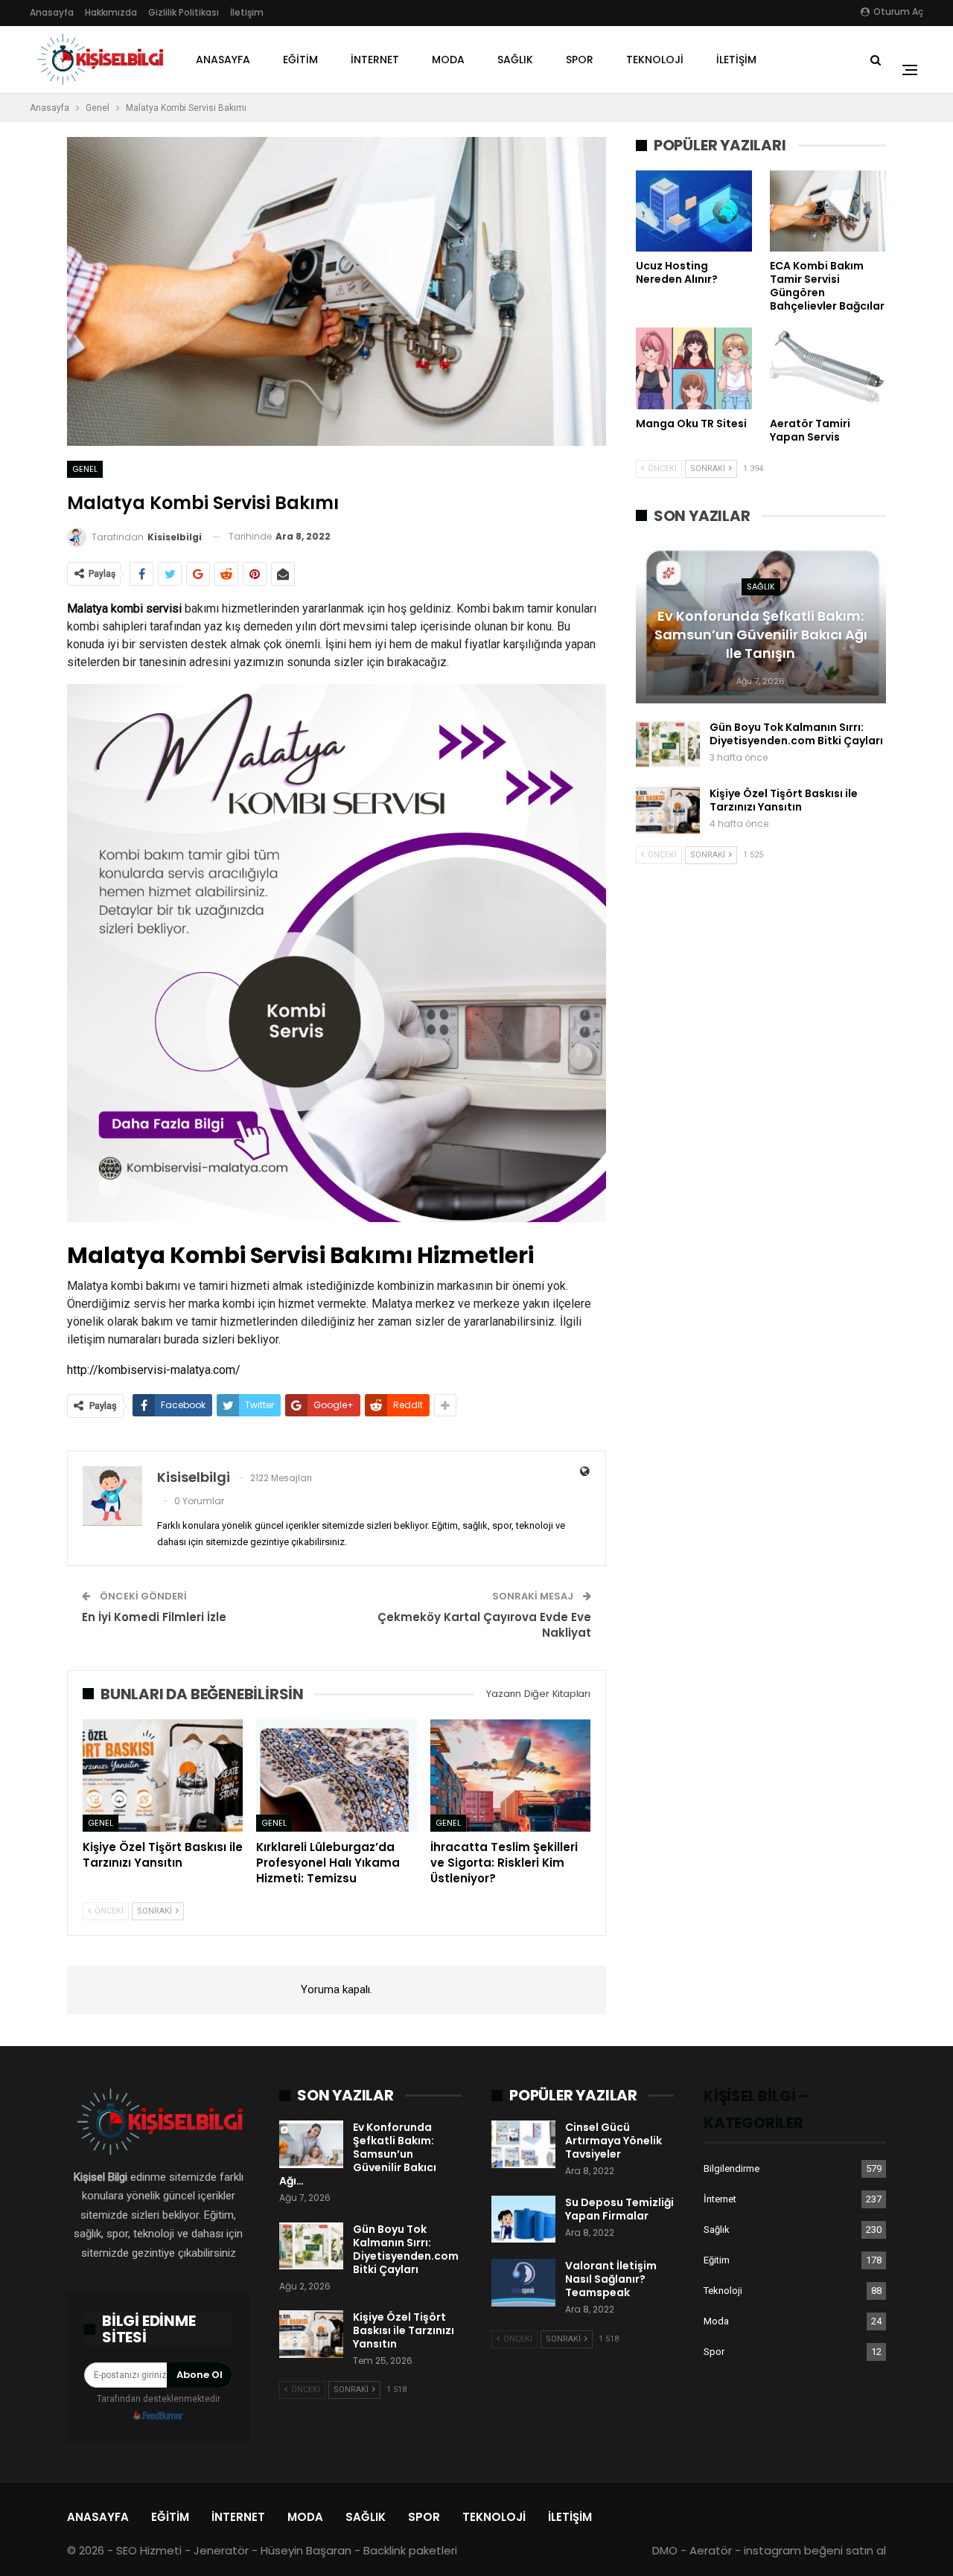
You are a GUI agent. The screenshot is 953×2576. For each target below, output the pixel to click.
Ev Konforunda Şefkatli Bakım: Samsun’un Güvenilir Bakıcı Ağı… (358, 2154)
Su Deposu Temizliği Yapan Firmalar (619, 2209)
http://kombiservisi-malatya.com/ (154, 1370)
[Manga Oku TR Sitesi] (694, 368)
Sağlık (515, 60)
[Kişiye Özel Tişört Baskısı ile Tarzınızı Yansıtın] (163, 1776)
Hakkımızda (111, 12)
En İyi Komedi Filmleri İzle (154, 1617)
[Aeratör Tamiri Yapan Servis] (828, 368)
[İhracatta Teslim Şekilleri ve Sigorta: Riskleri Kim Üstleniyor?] (510, 1776)
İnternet (375, 60)
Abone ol (200, 2375)
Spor (580, 60)
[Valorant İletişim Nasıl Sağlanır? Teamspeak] (523, 2283)
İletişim (247, 12)
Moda (448, 60)
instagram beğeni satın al (815, 2550)
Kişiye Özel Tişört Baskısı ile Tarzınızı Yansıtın (784, 800)
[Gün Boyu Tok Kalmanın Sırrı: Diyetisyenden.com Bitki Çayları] (668, 744)
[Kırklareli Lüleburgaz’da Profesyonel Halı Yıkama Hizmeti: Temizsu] (336, 1776)
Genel (85, 469)
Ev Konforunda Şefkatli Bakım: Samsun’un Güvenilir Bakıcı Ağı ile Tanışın (761, 635)
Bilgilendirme (732, 2168)
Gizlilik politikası (184, 12)
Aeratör (711, 2550)
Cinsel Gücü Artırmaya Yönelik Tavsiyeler (613, 2141)
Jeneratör (221, 2550)
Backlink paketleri (410, 2550)
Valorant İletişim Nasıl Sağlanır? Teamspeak (611, 2279)
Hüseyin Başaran (306, 2550)
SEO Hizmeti (149, 2550)
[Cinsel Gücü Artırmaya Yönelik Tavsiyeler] (523, 2144)
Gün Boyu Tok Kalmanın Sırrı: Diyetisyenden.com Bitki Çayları (796, 734)
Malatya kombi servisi (124, 608)
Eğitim (300, 60)
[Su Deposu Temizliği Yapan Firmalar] (523, 2219)
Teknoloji (655, 60)
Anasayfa (52, 12)
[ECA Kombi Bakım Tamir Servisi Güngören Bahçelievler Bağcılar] (828, 211)
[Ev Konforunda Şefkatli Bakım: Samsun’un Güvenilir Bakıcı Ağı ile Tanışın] (311, 2144)
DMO (665, 2550)
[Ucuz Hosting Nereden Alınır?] (694, 211)
